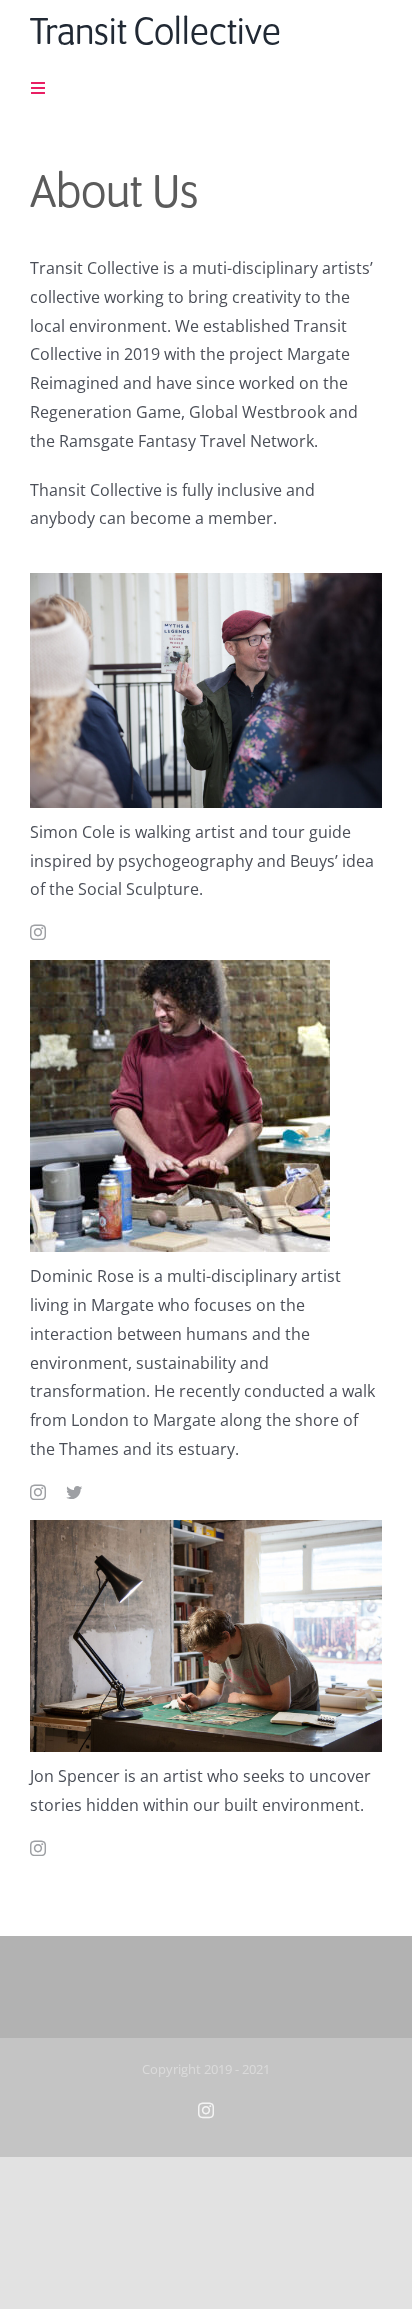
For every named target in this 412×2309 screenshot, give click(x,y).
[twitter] (74, 1492)
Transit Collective (155, 34)
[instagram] (38, 932)
